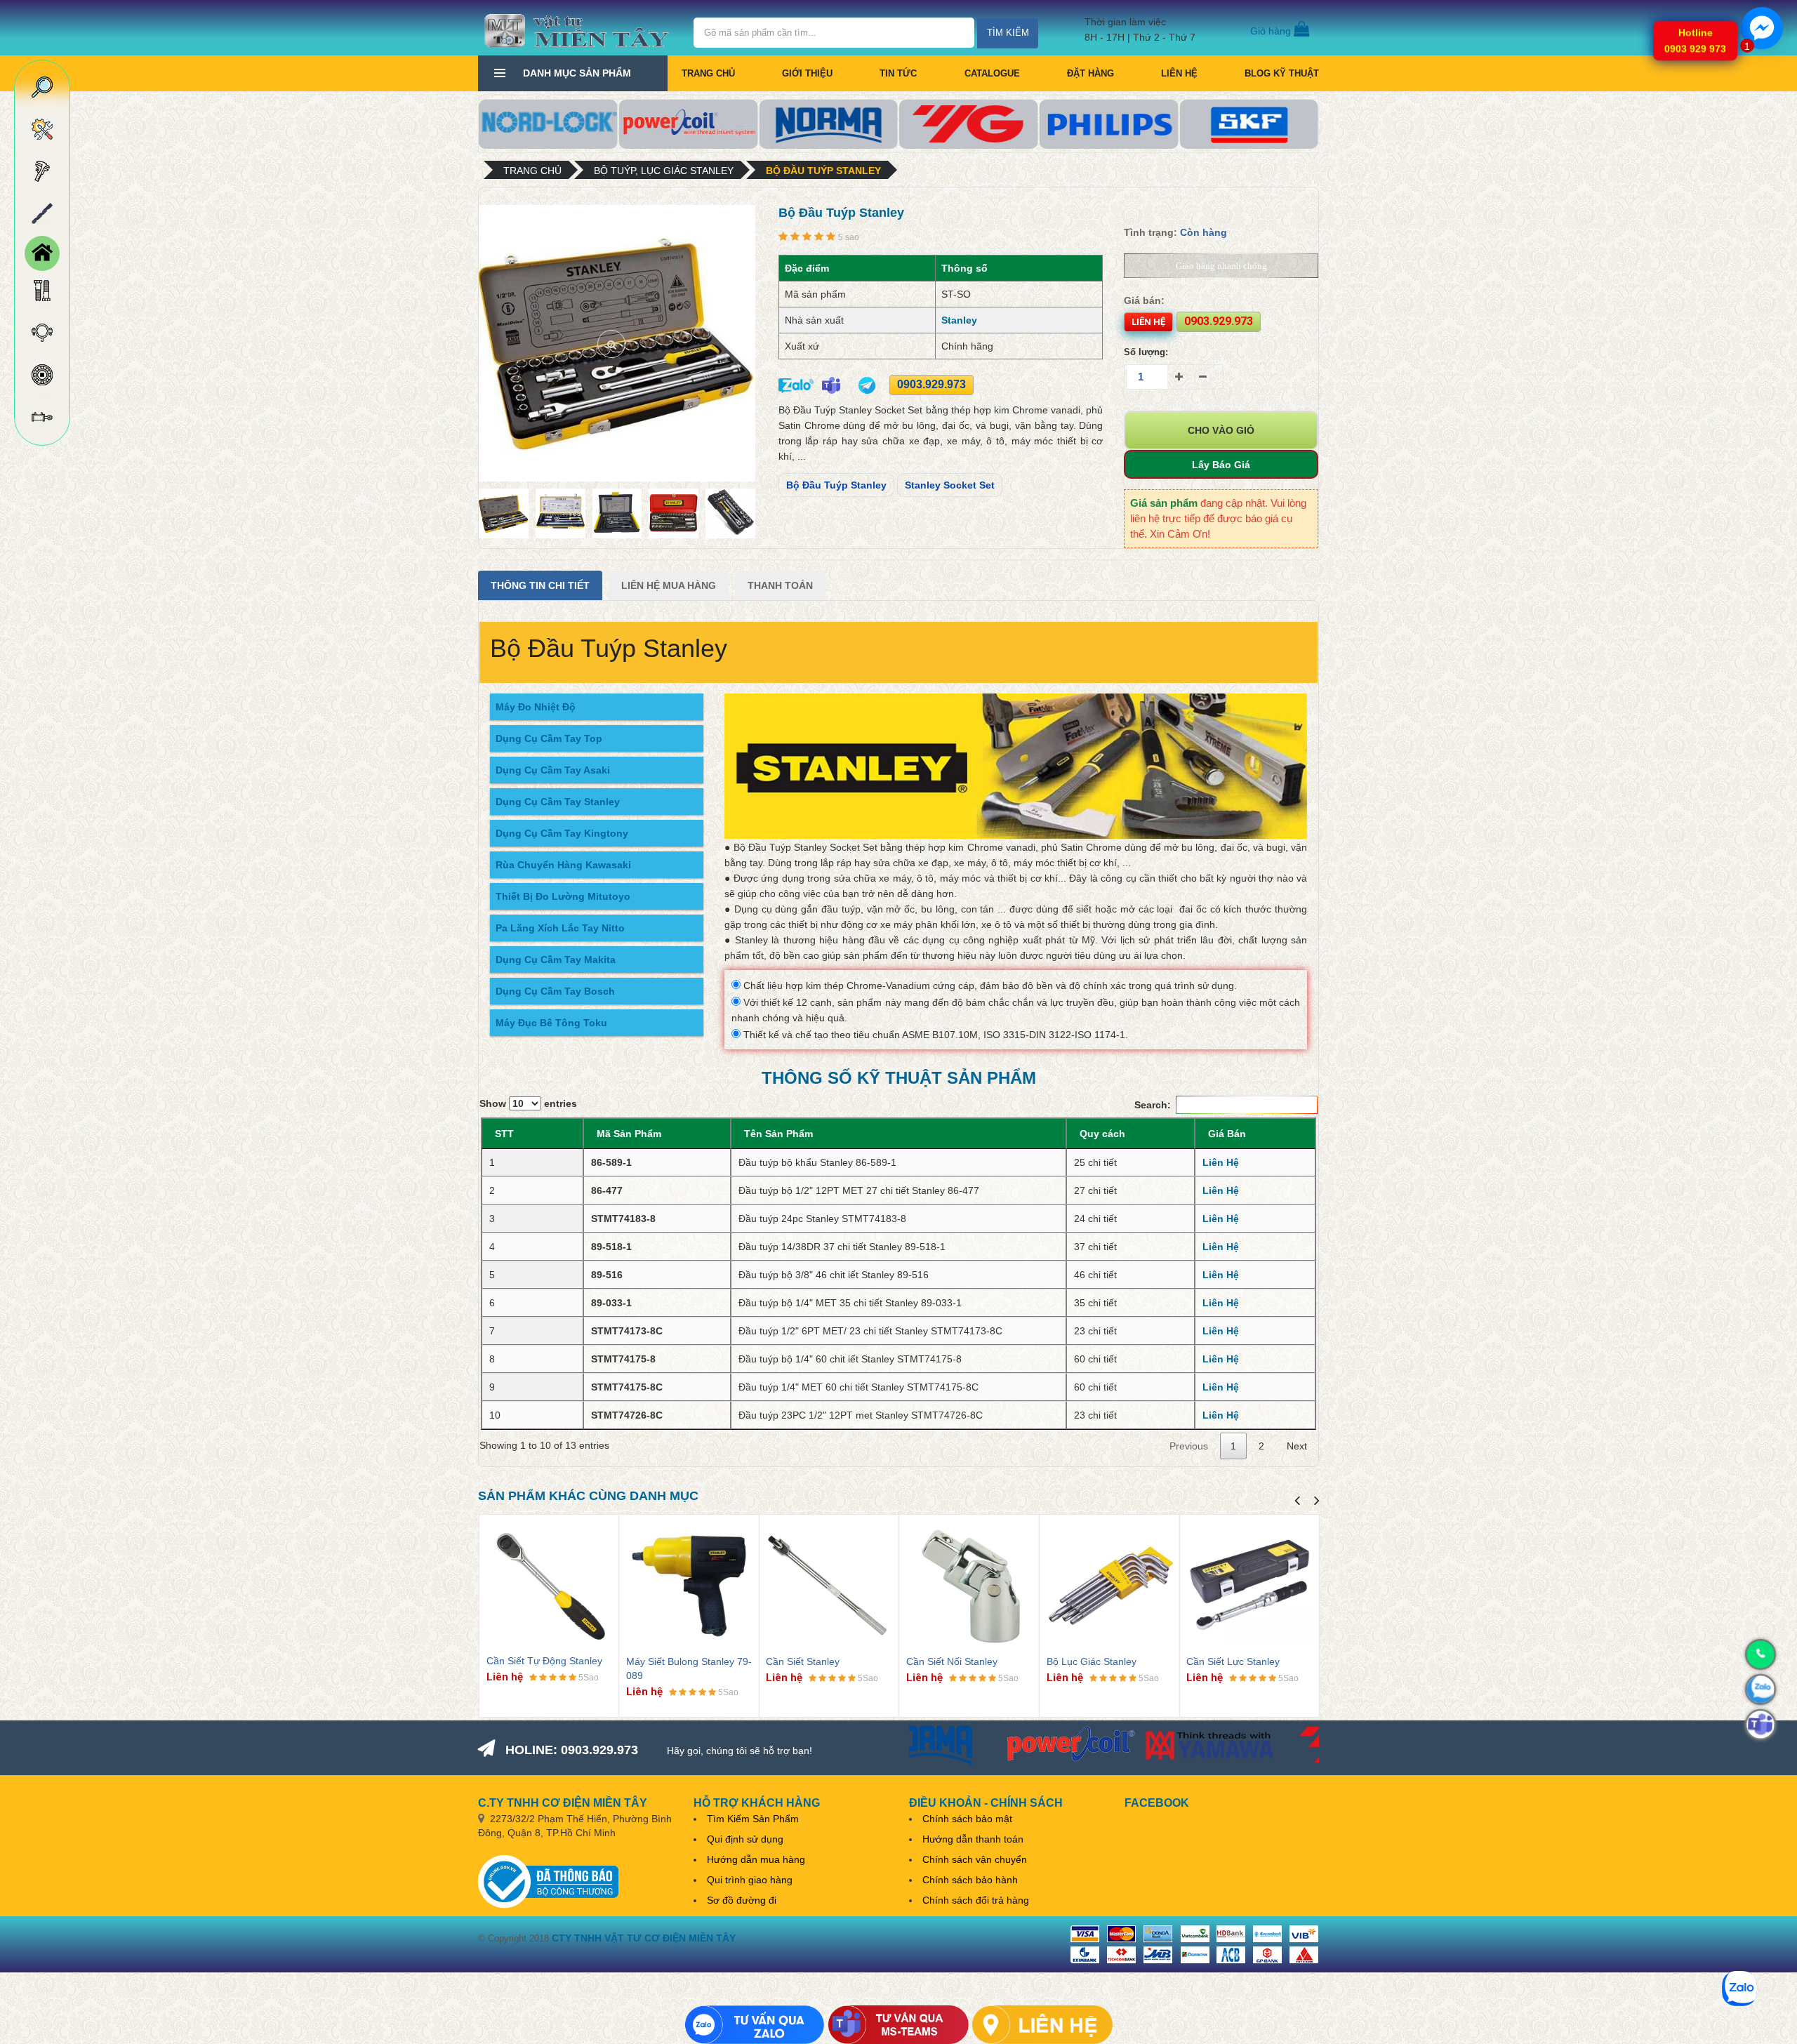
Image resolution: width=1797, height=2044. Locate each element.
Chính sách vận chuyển (975, 1859)
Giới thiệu (807, 73)
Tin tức (898, 73)
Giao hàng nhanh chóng (1221, 266)
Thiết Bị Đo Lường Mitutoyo (563, 896)
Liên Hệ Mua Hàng (669, 585)
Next (1297, 1446)
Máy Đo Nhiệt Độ (536, 707)
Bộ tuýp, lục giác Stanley (664, 171)
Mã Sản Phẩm (629, 1134)
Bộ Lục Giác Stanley (1092, 1661)
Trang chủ (708, 73)
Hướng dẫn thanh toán (973, 1839)
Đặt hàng (1090, 73)
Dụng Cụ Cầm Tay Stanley (558, 802)
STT (504, 1134)
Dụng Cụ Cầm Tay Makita (556, 960)
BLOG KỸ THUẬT (1282, 73)
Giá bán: (1144, 300)
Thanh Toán (780, 585)
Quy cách (1102, 1134)
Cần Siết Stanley (803, 1661)
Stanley (959, 320)
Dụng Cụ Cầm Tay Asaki (553, 770)
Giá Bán (1227, 1134)
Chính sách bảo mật (967, 1819)
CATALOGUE (992, 73)
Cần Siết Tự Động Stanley (544, 1661)
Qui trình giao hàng (750, 1880)
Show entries (528, 1103)
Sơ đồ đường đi (742, 1900)
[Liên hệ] (1042, 2025)
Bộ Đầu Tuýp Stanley (823, 171)
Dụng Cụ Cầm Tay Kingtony (562, 833)
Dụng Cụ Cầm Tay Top (549, 738)
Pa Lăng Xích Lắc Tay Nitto (560, 928)
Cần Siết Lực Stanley (1233, 1661)
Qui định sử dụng (745, 1839)
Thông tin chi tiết (540, 585)
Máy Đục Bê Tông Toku (551, 1023)
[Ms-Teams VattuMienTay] (898, 2025)
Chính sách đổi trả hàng (976, 1900)
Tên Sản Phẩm (778, 1134)
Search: (1153, 1105)
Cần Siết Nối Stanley (952, 1661)
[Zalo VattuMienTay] (755, 2025)
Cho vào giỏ (1221, 430)
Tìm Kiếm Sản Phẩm (753, 1819)
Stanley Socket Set (950, 485)
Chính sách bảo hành (970, 1880)
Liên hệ (1179, 73)
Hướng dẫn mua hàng (756, 1859)
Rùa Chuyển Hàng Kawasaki (563, 865)
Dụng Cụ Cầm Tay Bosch (555, 991)
